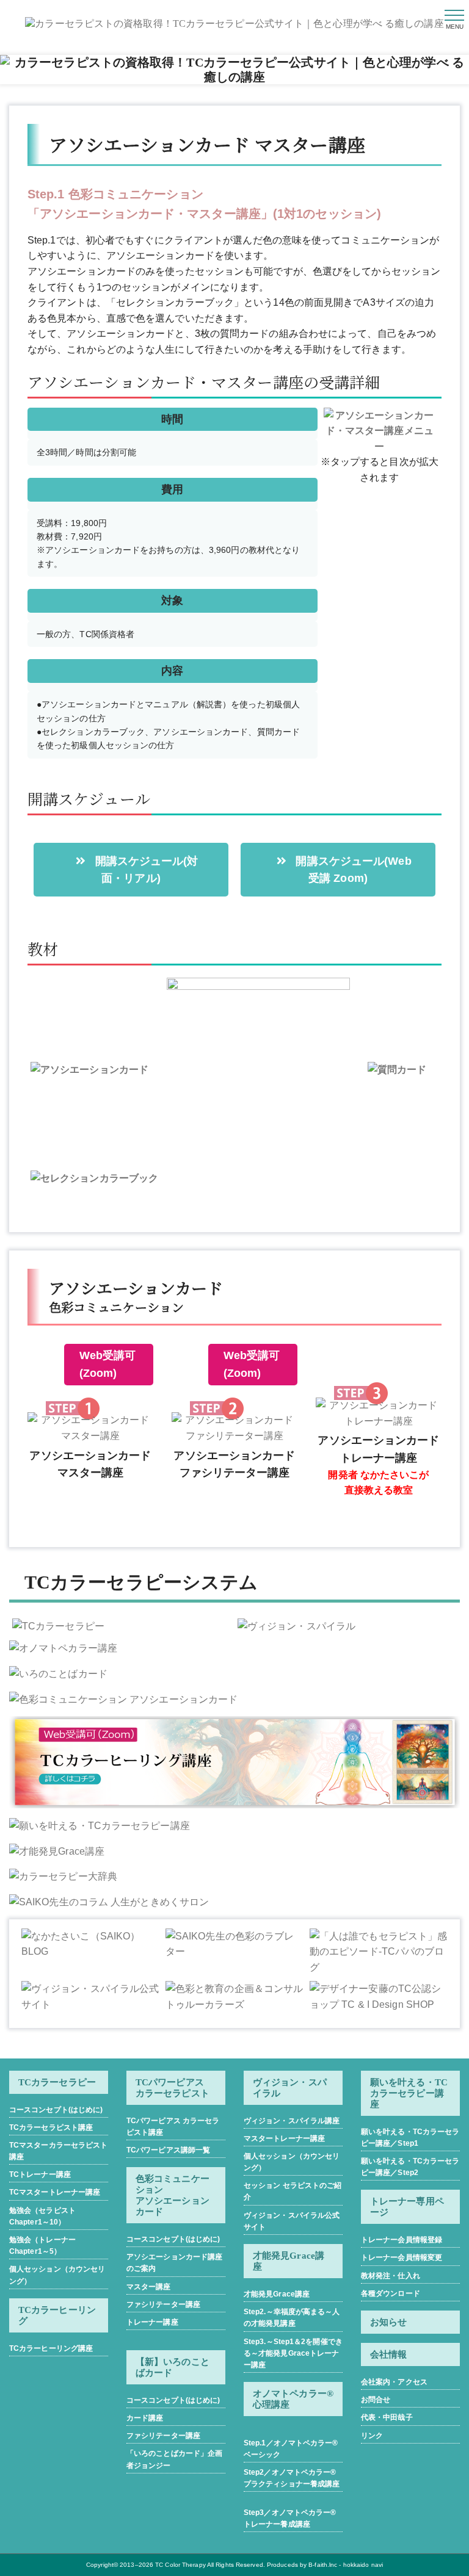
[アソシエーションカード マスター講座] (90, 1428)
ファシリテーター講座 (163, 2304)
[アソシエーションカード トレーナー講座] (379, 1413)
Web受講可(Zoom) (108, 1364)
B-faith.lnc (323, 2565)
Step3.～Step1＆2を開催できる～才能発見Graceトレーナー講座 (293, 2353)
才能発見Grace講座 (277, 2294)
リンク (372, 2436)
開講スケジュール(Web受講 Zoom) (352, 870)
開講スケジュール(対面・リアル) (145, 870)
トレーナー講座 (152, 2322)
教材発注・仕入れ (391, 2276)
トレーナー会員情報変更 (402, 2257)
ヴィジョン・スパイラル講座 (292, 2121)
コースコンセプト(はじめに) (56, 2110)
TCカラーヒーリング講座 (51, 2348)
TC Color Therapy (180, 2565)
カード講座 (145, 2418)
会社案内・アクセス (394, 2382)
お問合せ (376, 2400)
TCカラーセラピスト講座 (51, 2127)
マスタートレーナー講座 (284, 2138)
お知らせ (388, 2322)
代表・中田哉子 (387, 2417)
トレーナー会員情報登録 (402, 2240)
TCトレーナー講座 (40, 2174)
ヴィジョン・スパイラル (290, 2088)
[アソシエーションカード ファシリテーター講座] (234, 1428)
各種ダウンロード (391, 2293)
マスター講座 (149, 2287)
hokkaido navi (363, 2565)
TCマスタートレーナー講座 (55, 2192)
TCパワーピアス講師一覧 (168, 2150)
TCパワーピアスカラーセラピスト (173, 2088)
